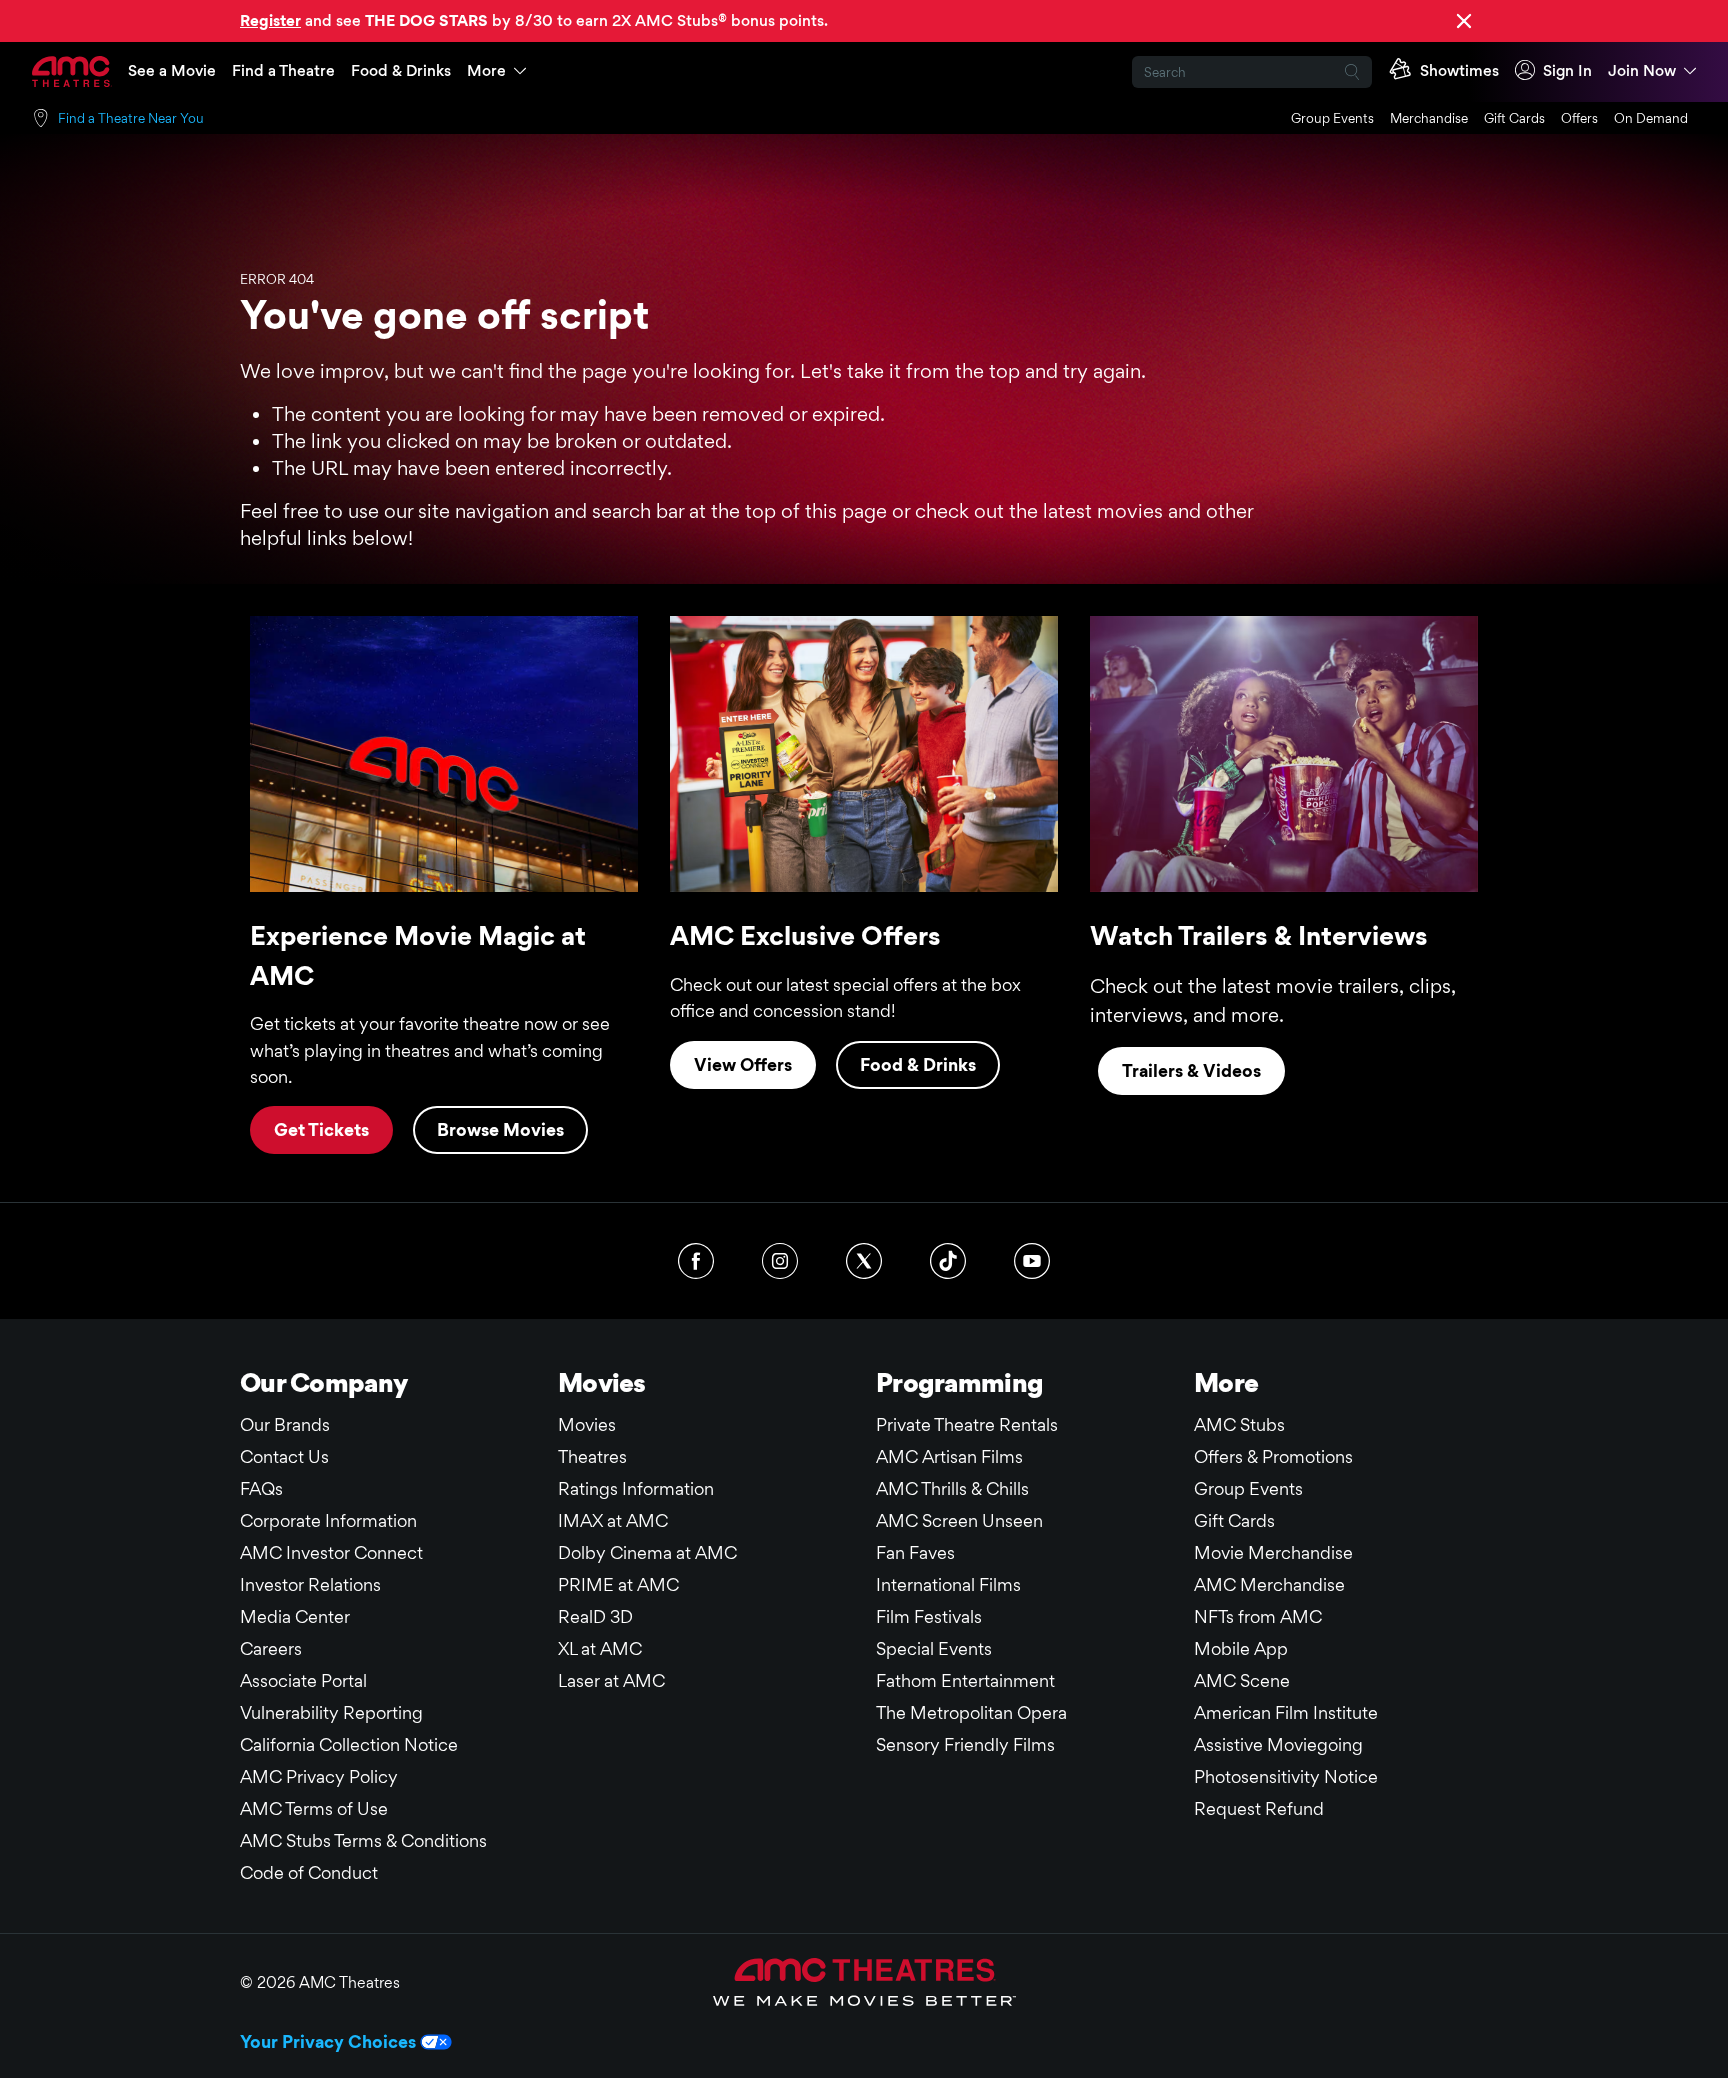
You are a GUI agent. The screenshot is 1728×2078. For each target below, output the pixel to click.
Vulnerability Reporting (331, 1712)
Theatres (592, 1456)
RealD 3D (595, 1616)
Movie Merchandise (1273, 1552)
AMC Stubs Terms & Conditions (363, 1840)
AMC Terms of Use (314, 1808)
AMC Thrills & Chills (952, 1488)
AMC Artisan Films (949, 1456)
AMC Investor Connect (331, 1552)
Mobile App (1241, 1648)
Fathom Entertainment (965, 1680)
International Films (948, 1584)
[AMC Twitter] (864, 1261)
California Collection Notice (349, 1744)
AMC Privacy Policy (319, 1776)
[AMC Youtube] (1032, 1261)
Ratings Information (636, 1488)
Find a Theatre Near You (131, 118)
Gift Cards (1514, 118)
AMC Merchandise (1269, 1584)
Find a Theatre (283, 70)
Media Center (295, 1616)
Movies (587, 1424)
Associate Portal (303, 1680)
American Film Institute (1286, 1712)
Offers (1579, 118)
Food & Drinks (401, 70)
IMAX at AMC (613, 1520)
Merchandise (1429, 118)
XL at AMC (600, 1648)
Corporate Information (328, 1520)
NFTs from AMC (1258, 1616)
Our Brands (285, 1424)
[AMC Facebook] (696, 1261)
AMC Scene (1242, 1680)
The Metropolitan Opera (971, 1712)
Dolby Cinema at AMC (647, 1552)
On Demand (1651, 118)
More (486, 70)
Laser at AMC (611, 1680)
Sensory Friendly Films (965, 1744)
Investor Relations (310, 1584)
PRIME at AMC (618, 1584)
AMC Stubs (1239, 1424)
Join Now (1642, 70)
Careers (271, 1648)
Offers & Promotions (1273, 1456)
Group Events (1332, 118)
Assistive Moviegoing (1278, 1744)
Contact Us (284, 1456)
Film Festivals (929, 1616)
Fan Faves (915, 1552)
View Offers (743, 1064)
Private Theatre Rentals (967, 1424)
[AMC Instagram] (780, 1261)
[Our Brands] (864, 1982)
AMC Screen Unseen (959, 1520)
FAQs (261, 1488)
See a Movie (172, 70)
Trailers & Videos (1191, 1070)
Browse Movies (500, 1129)
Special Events (934, 1648)
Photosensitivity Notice (1286, 1776)
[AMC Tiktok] (948, 1261)
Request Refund (1259, 1808)
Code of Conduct (309, 1872)
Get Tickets (321, 1129)
